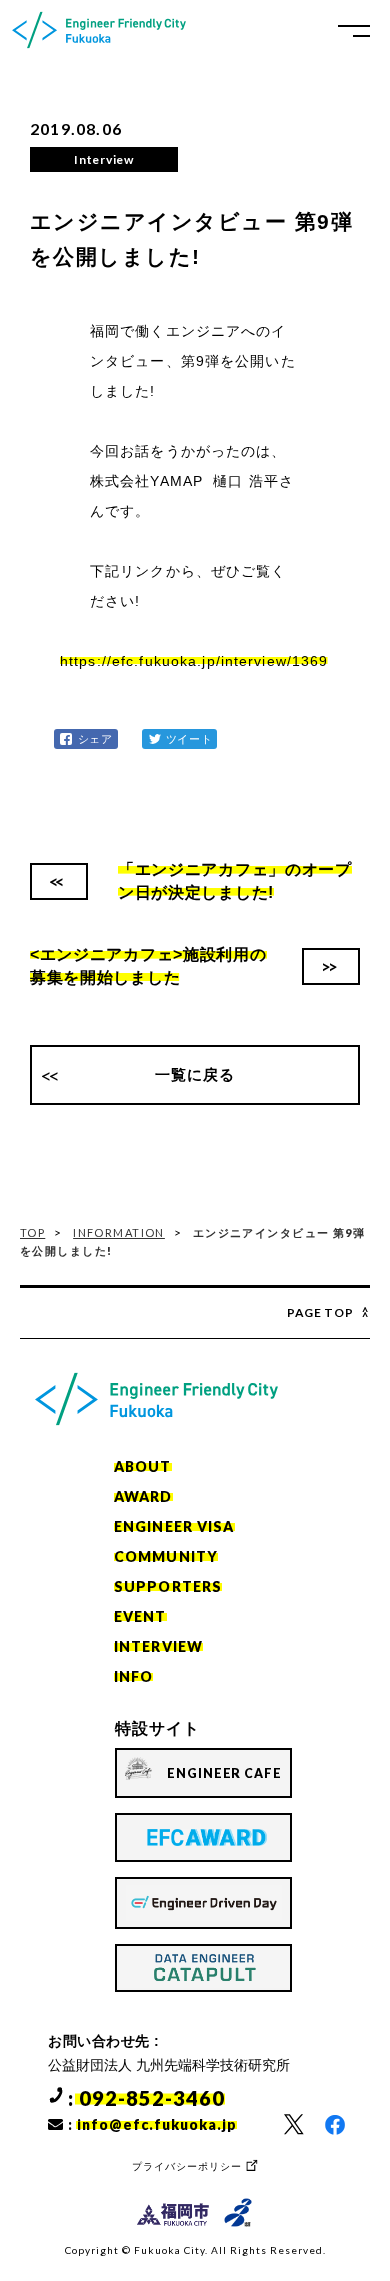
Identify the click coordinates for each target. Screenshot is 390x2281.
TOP (32, 1232)
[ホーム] (99, 30)
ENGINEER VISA (174, 1526)
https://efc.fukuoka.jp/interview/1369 (194, 661)
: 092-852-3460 (146, 2098)
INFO (133, 1676)
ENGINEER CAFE (224, 1773)
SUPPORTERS (168, 1586)
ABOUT (143, 1466)
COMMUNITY (166, 1556)
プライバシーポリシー (187, 2166)
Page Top (320, 1312)
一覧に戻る (195, 1074)
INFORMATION (119, 1232)
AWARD (143, 1496)
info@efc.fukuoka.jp (157, 2124)
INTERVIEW (158, 1646)
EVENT (140, 1616)
